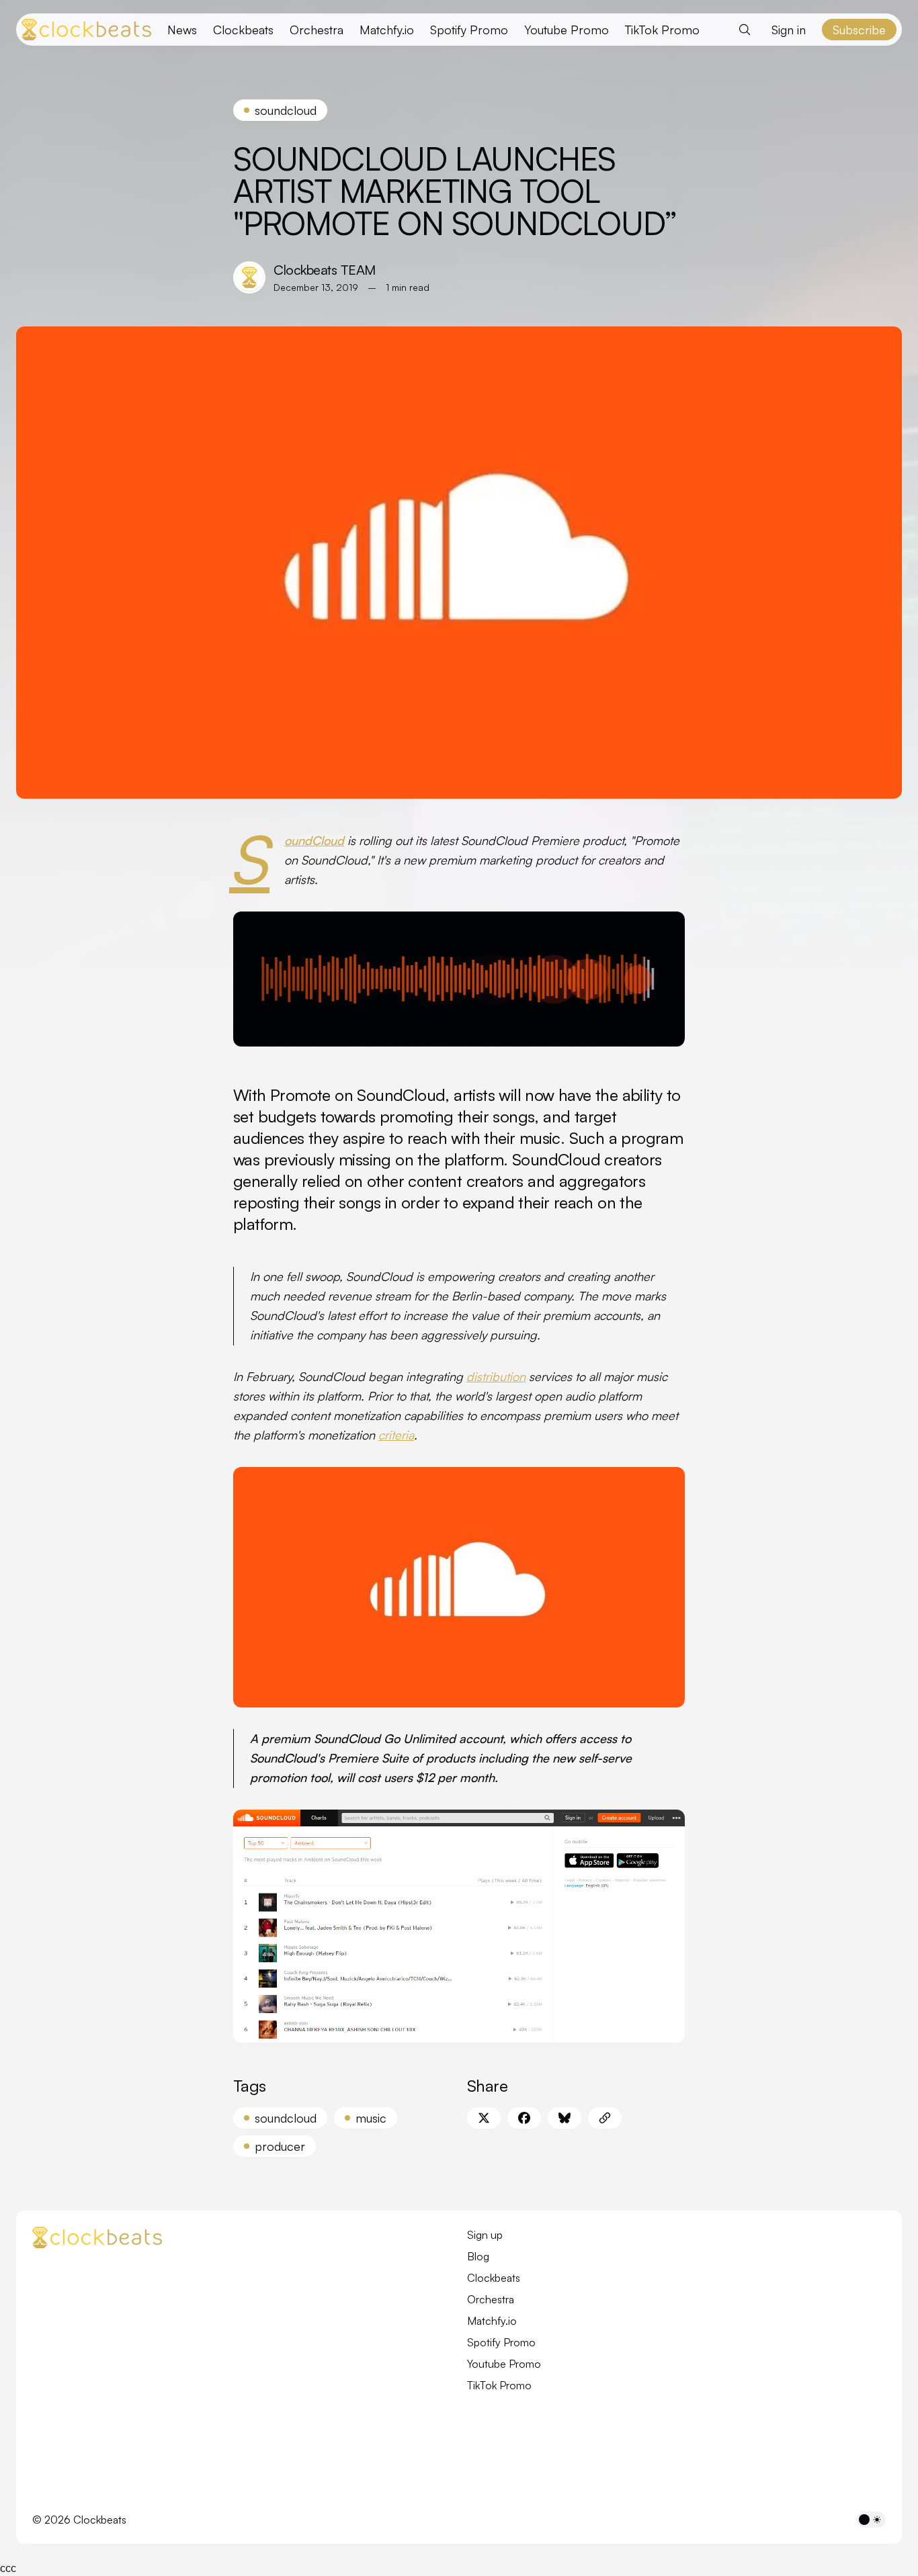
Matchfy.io (387, 30)
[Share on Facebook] (524, 2118)
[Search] (745, 30)
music (371, 2118)
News (182, 30)
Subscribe (859, 30)
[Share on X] (484, 2118)
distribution (496, 1376)
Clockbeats (243, 30)
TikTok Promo (662, 30)
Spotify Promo (469, 30)
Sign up (485, 2235)
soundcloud (286, 110)
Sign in (789, 30)
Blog (478, 2256)
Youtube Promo (567, 30)
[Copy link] (605, 2118)
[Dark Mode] (871, 2520)
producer (280, 2146)
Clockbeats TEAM (325, 270)
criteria (396, 1435)
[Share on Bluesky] (565, 2118)
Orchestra (317, 30)
